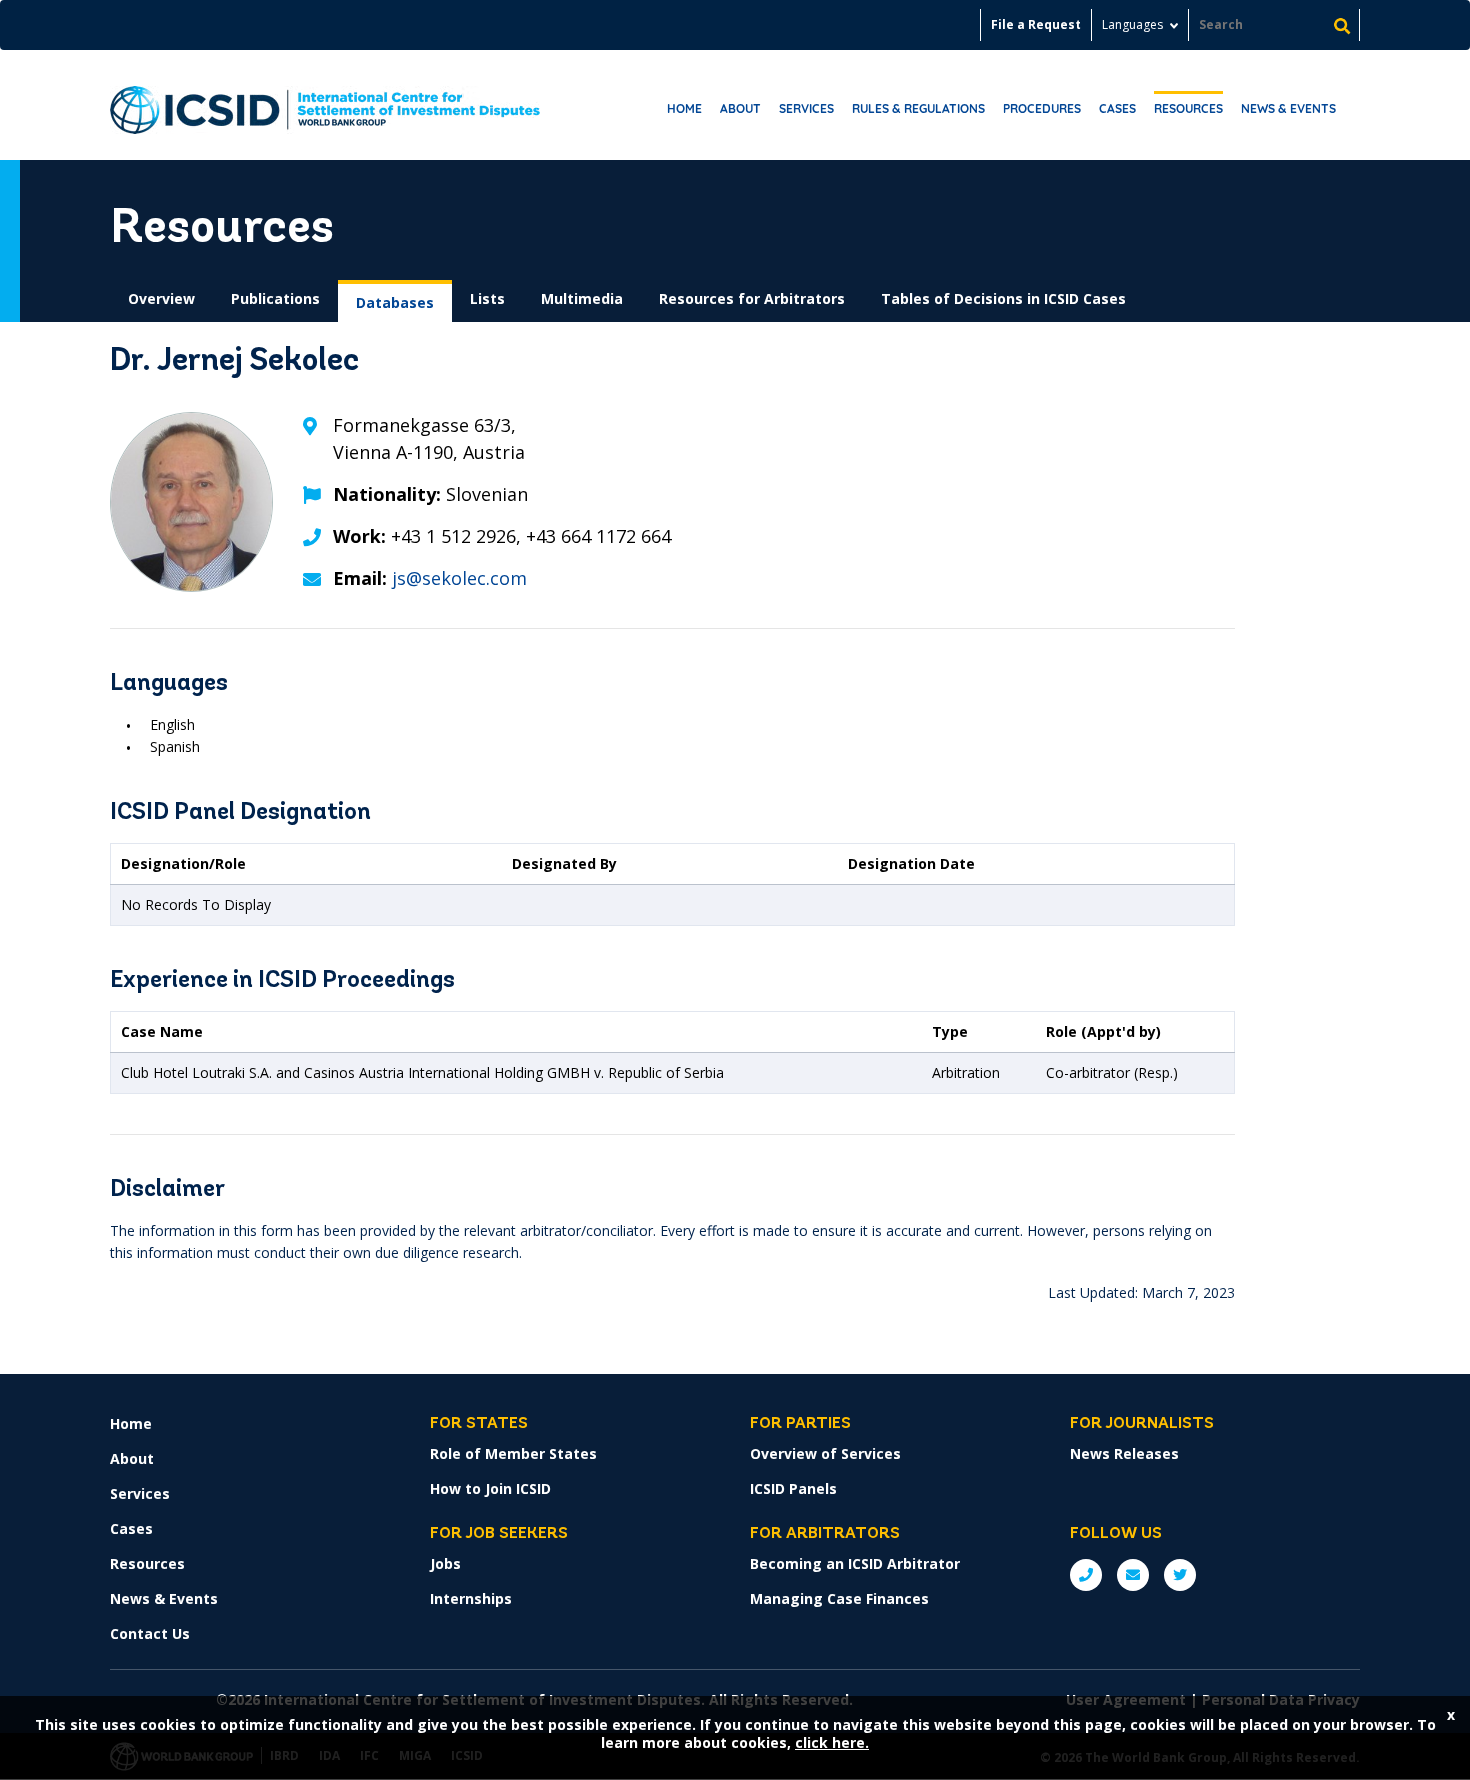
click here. (832, 1742)
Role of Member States (513, 1453)
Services (806, 108)
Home (684, 108)
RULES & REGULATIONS (918, 108)
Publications (275, 298)
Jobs (445, 1563)
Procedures (1042, 108)
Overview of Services (825, 1453)
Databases (395, 302)
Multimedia (582, 298)
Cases (1117, 108)
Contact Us (150, 1633)
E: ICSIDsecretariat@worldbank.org (1133, 1575)
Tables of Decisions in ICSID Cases (1003, 298)
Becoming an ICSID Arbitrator (855, 1563)
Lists (487, 298)
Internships (471, 1598)
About (740, 108)
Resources (1188, 108)
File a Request (1036, 24)
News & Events (1288, 108)
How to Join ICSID (490, 1488)
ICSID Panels (793, 1488)
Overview (161, 298)
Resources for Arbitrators (752, 298)
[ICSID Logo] (325, 105)
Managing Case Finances (839, 1598)
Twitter (1180, 1575)
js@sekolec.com (459, 578)
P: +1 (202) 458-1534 (1086, 1575)
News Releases (1124, 1453)
